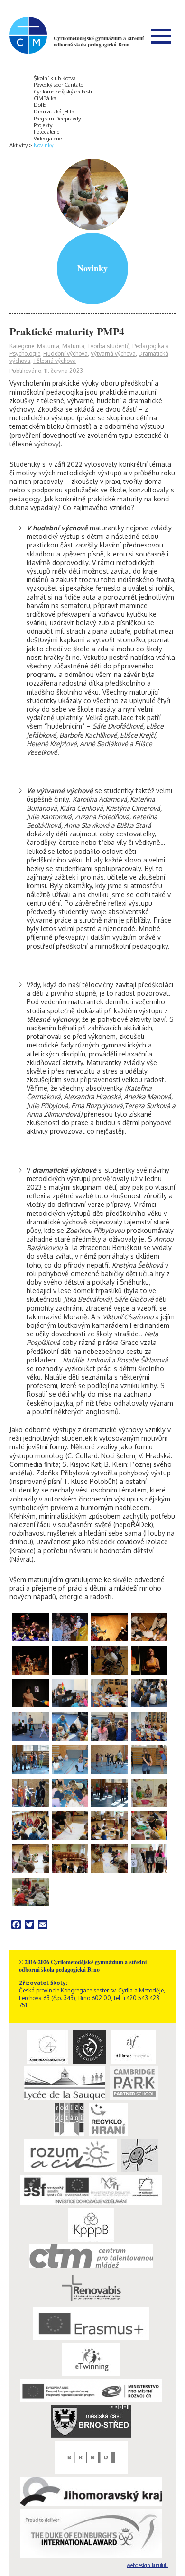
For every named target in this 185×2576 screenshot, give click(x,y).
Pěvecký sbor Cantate (58, 85)
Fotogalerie (46, 132)
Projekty (43, 125)
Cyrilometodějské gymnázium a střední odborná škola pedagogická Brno (99, 42)
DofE (40, 105)
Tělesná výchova (55, 361)
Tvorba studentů (108, 346)
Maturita (48, 346)
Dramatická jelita (54, 111)
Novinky (43, 145)
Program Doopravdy (57, 119)
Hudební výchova (65, 354)
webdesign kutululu (148, 2565)
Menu (161, 36)
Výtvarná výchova (113, 354)
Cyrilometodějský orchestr (63, 92)
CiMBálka (45, 98)
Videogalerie (48, 139)
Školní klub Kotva (55, 78)
